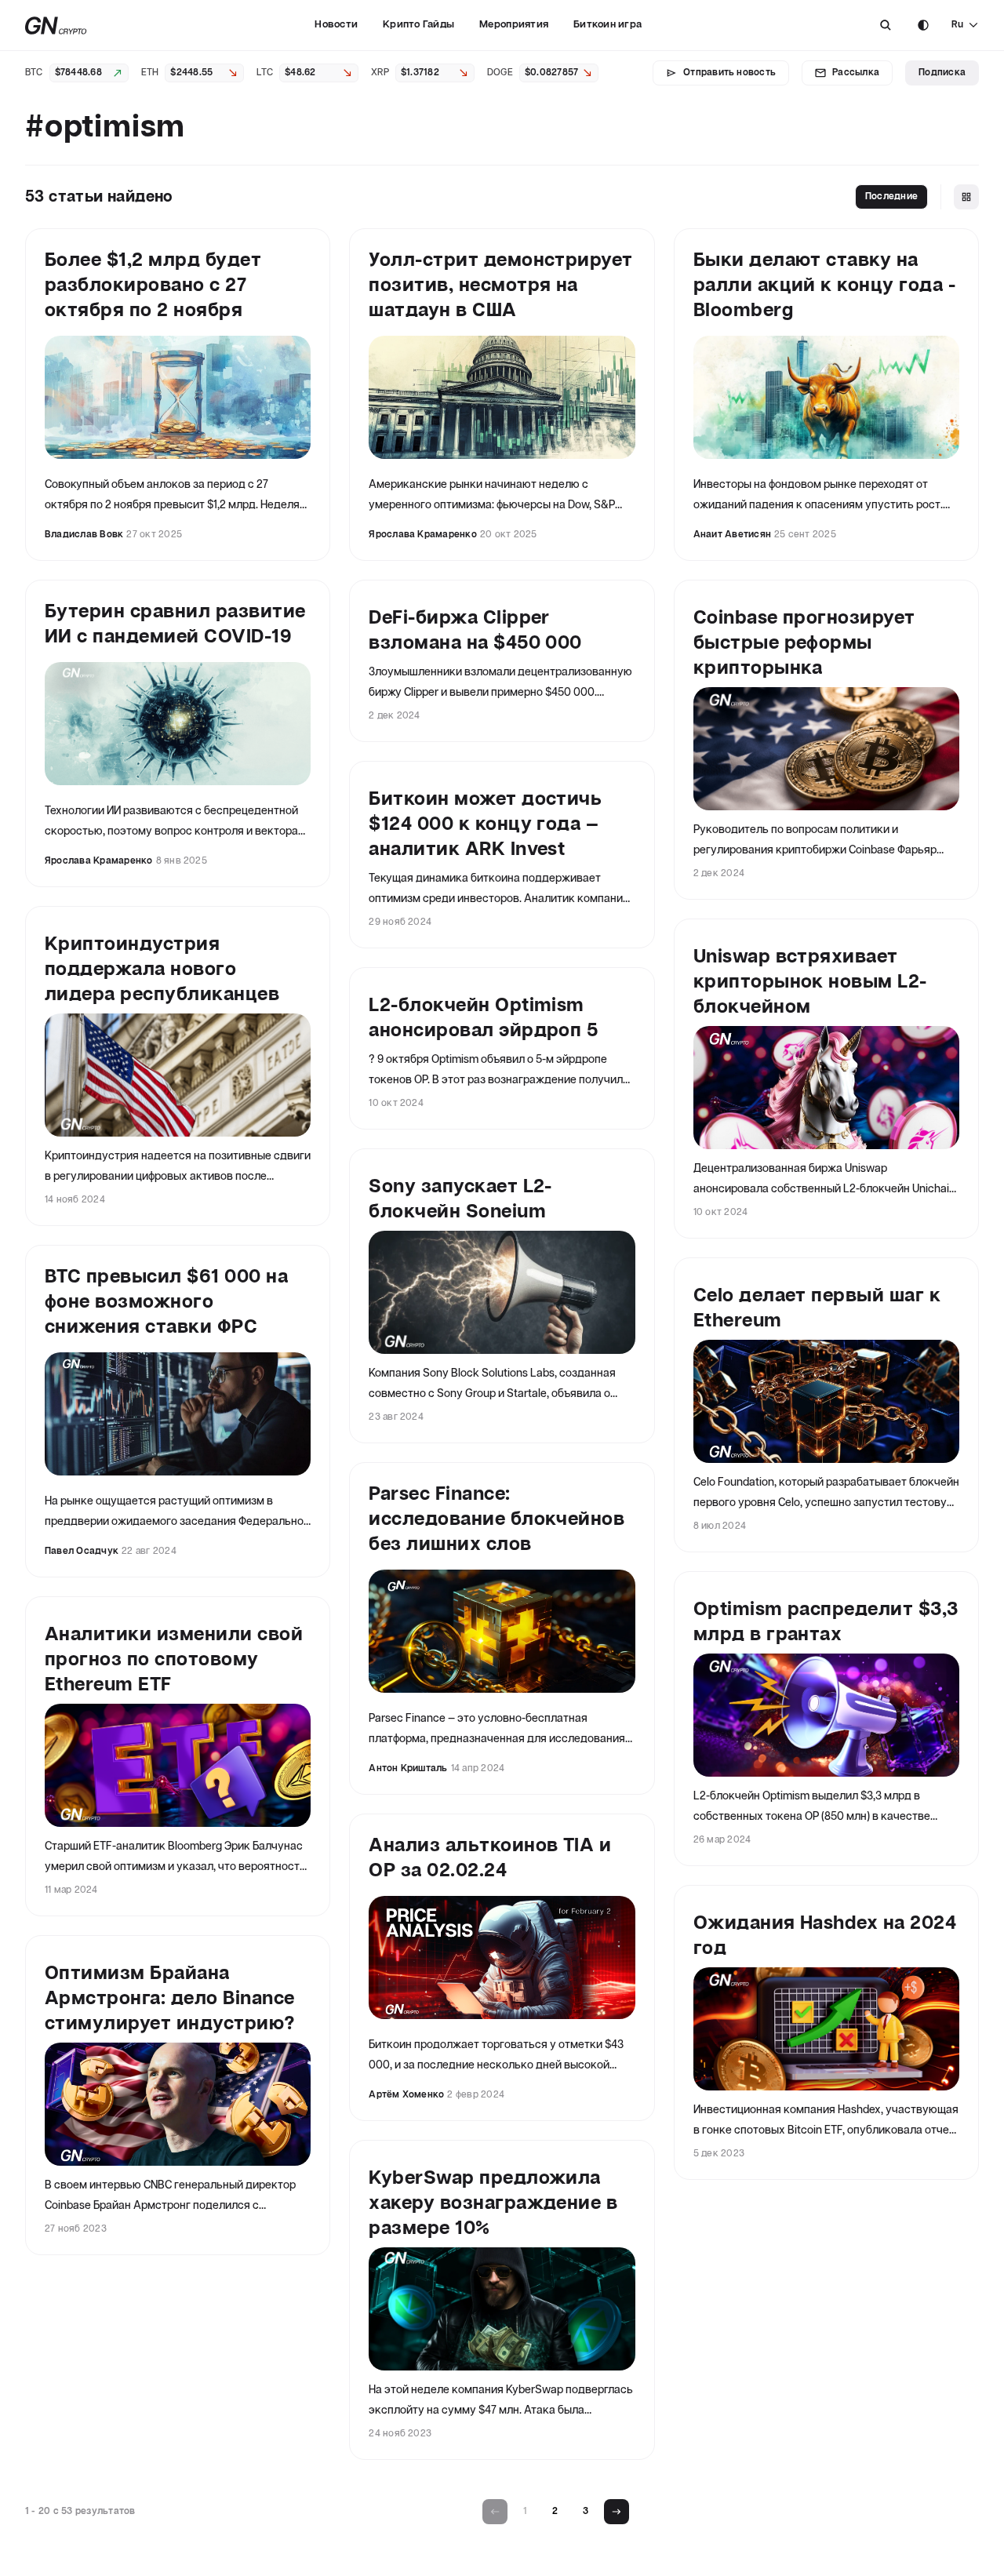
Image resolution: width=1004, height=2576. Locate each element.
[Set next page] (617, 2512)
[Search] (886, 25)
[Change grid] (966, 197)
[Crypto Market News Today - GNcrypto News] (56, 25)
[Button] (886, 25)
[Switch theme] (923, 25)
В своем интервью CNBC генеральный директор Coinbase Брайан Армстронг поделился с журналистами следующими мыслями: (170, 2198)
